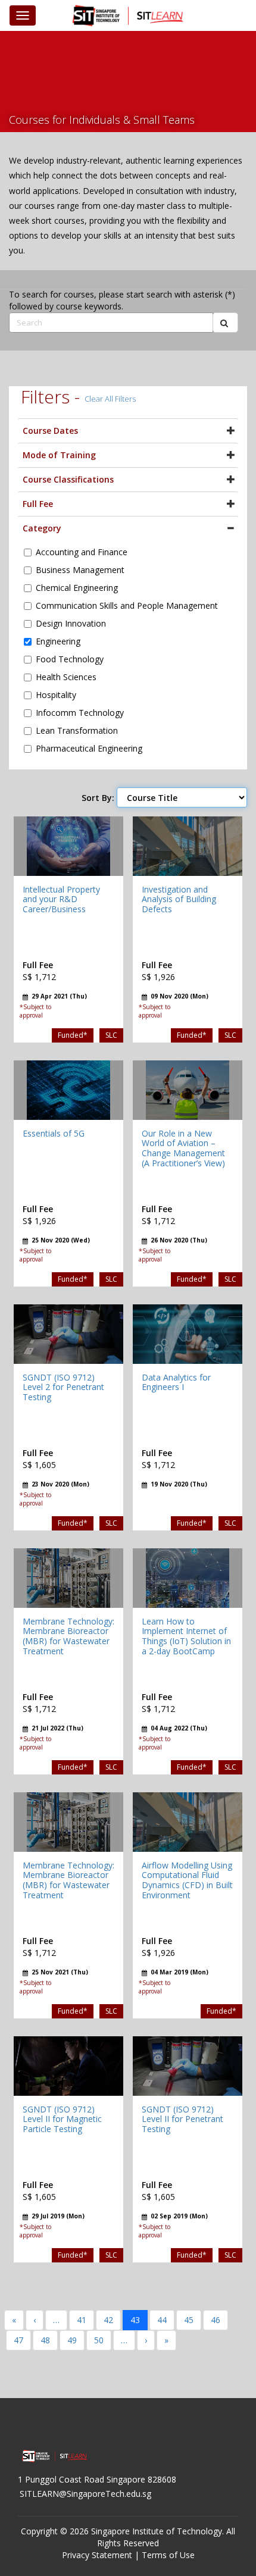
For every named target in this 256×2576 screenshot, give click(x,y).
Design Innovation (71, 623)
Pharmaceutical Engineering (89, 748)
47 (18, 2340)
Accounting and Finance (82, 552)
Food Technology (70, 659)
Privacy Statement (97, 2555)
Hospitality (56, 695)
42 (108, 2320)
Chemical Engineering (77, 588)
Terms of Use (168, 2555)
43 (135, 2320)
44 (162, 2320)
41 (82, 2320)
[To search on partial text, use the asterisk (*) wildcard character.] (225, 323)
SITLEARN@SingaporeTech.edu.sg (85, 2494)
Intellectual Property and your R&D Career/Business (61, 899)
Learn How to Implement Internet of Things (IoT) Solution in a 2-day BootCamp (186, 1636)
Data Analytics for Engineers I (176, 1382)
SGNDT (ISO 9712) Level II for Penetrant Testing (182, 2119)
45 (189, 2320)
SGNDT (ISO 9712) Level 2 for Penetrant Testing (63, 1387)
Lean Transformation (77, 730)
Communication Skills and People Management (127, 605)
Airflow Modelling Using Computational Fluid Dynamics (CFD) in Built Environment (187, 1880)
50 (99, 2340)
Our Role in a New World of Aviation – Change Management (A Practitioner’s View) (183, 1148)
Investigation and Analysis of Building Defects (179, 899)
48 (45, 2340)
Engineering (58, 641)
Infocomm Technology (80, 713)
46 (216, 2320)
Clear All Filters (110, 399)
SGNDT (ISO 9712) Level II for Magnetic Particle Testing (62, 2119)
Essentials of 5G (54, 1133)
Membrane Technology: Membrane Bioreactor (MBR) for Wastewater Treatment (68, 1636)
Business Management (80, 570)
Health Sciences (66, 677)
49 (72, 2340)
